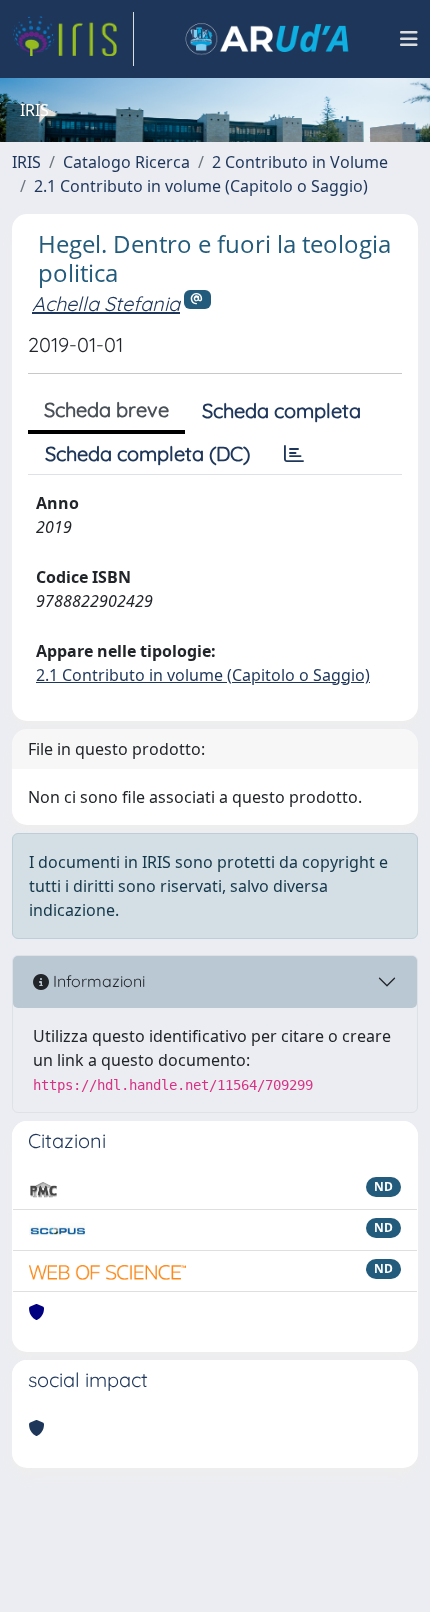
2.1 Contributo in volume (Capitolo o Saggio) (201, 186)
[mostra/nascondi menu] (409, 39)
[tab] (294, 454)
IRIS (26, 162)
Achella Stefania (106, 303)
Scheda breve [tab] (106, 409)
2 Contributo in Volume (300, 162)
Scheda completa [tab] (281, 410)
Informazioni (97, 981)
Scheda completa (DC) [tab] (147, 453)
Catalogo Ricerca (126, 162)
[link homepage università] (267, 39)
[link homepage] (73, 39)
